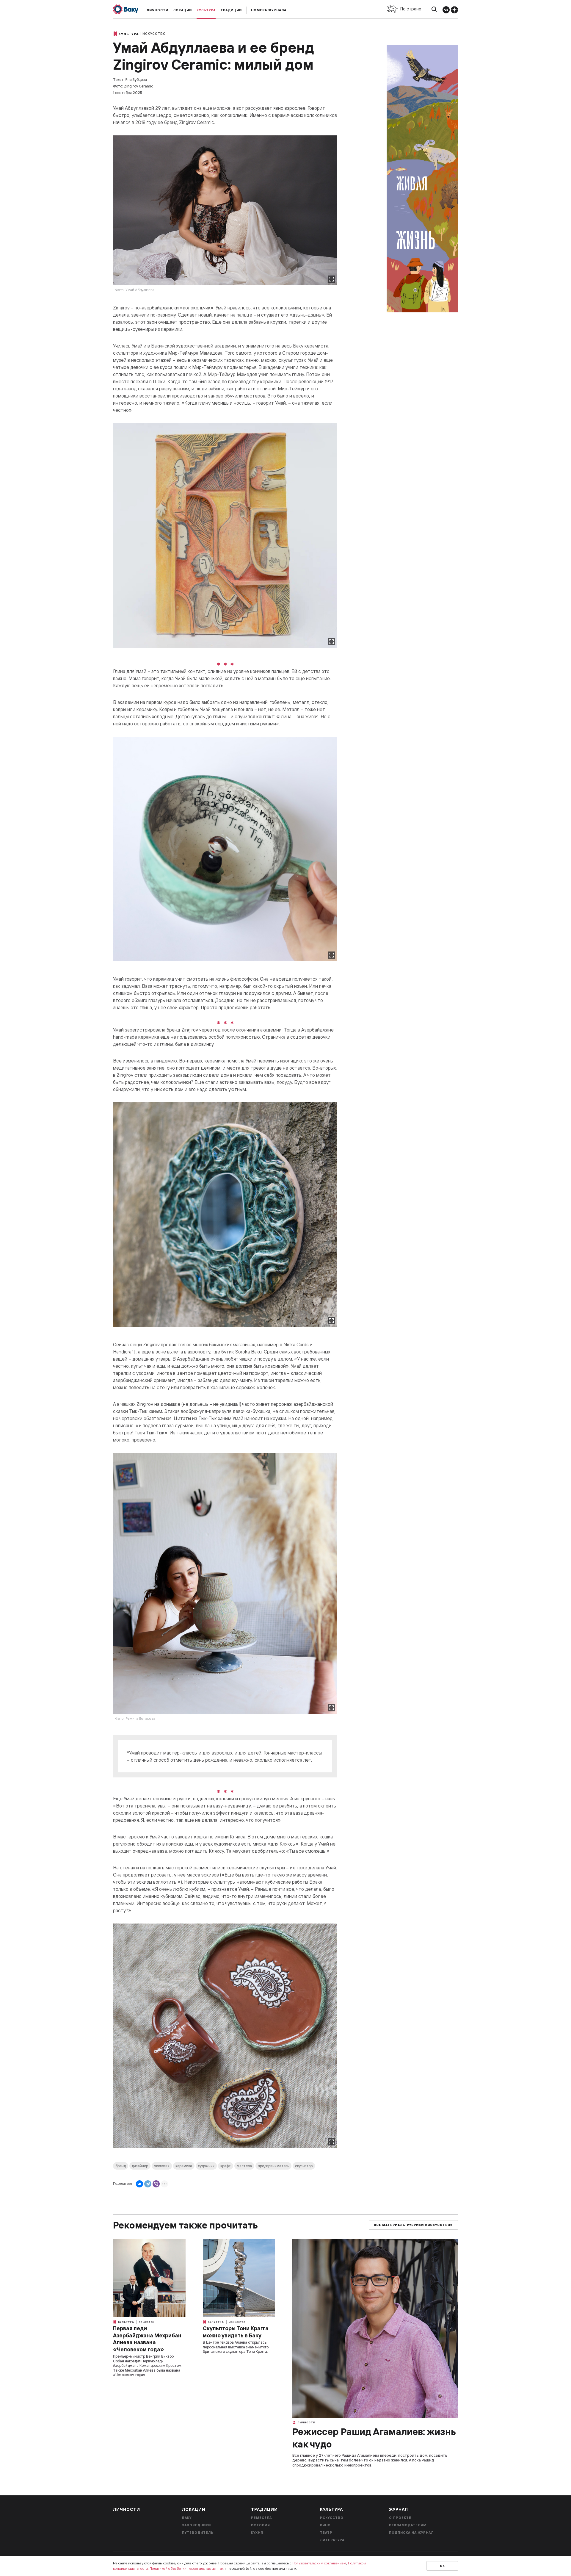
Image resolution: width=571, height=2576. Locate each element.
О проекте (400, 2518)
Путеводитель (198, 2533)
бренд (121, 2166)
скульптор (304, 2166)
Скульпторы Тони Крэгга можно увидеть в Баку (236, 2332)
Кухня (257, 2533)
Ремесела (261, 2518)
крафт (226, 2166)
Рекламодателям (408, 2525)
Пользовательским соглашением (319, 2563)
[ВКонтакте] (139, 2184)
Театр (326, 2533)
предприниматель (273, 2166)
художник (206, 2166)
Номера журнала (269, 10)
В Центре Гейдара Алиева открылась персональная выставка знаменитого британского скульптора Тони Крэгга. (236, 2347)
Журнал (399, 2509)
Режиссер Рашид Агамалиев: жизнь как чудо (374, 2438)
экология (162, 2166)
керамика (184, 2166)
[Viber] (156, 2184)
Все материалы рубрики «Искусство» (413, 2225)
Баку (187, 2518)
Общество (146, 2322)
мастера (244, 2166)
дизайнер (140, 2166)
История (261, 2525)
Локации (182, 10)
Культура (206, 10)
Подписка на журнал (411, 2533)
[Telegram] (148, 2184)
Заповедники (196, 2525)
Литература (332, 2540)
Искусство (154, 34)
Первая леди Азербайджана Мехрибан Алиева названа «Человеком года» (147, 2339)
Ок (442, 2566)
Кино (325, 2525)
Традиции (231, 10)
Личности (157, 10)
